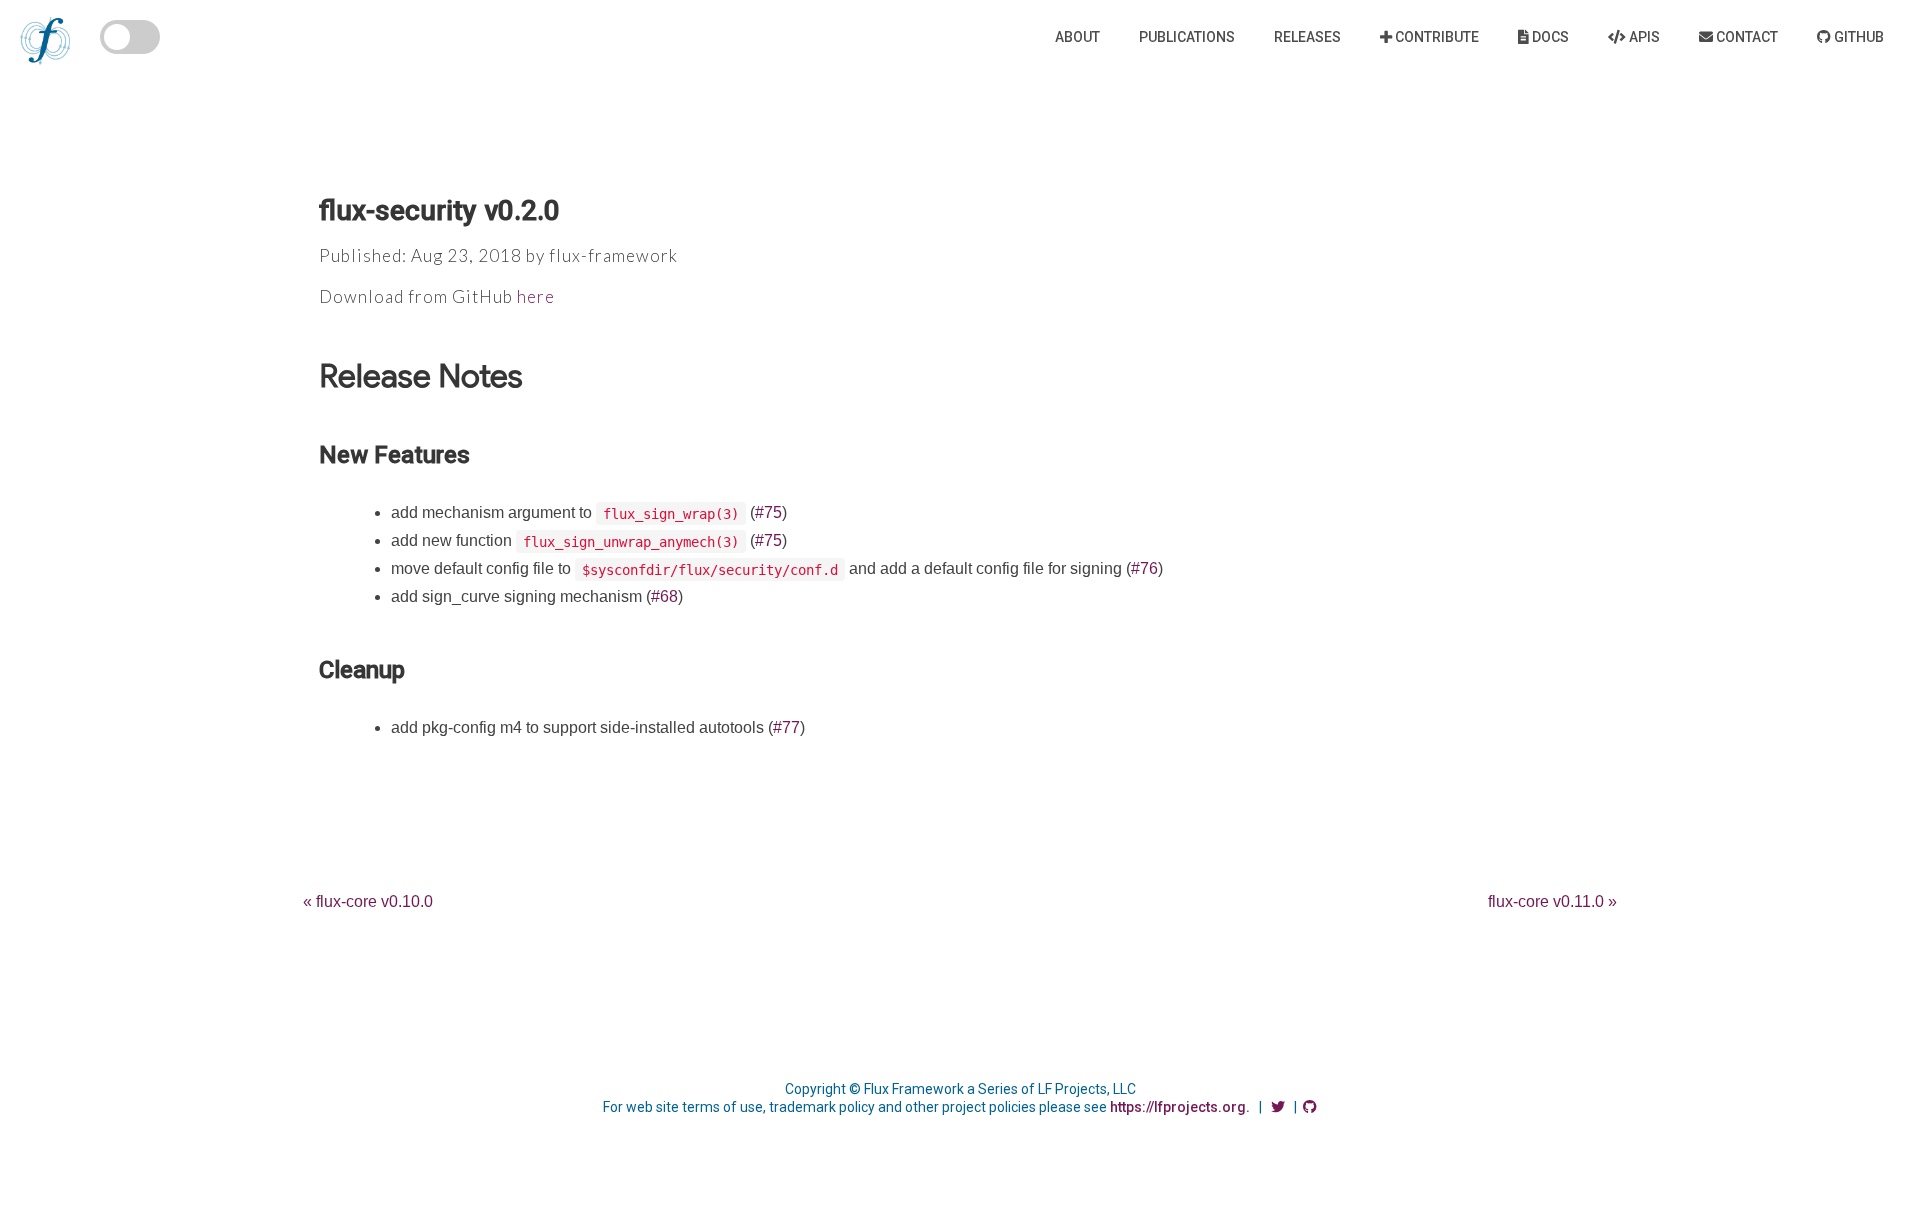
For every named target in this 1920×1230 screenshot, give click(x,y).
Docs (1549, 37)
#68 (664, 596)
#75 (768, 512)
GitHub (1857, 37)
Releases (1307, 37)
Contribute (1435, 37)
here (536, 296)
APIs (1643, 37)
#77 (786, 727)
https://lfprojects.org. (1180, 1107)
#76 (1144, 568)
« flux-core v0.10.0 (368, 901)
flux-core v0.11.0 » (1552, 901)
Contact (1745, 37)
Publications (1187, 37)
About (1077, 37)
